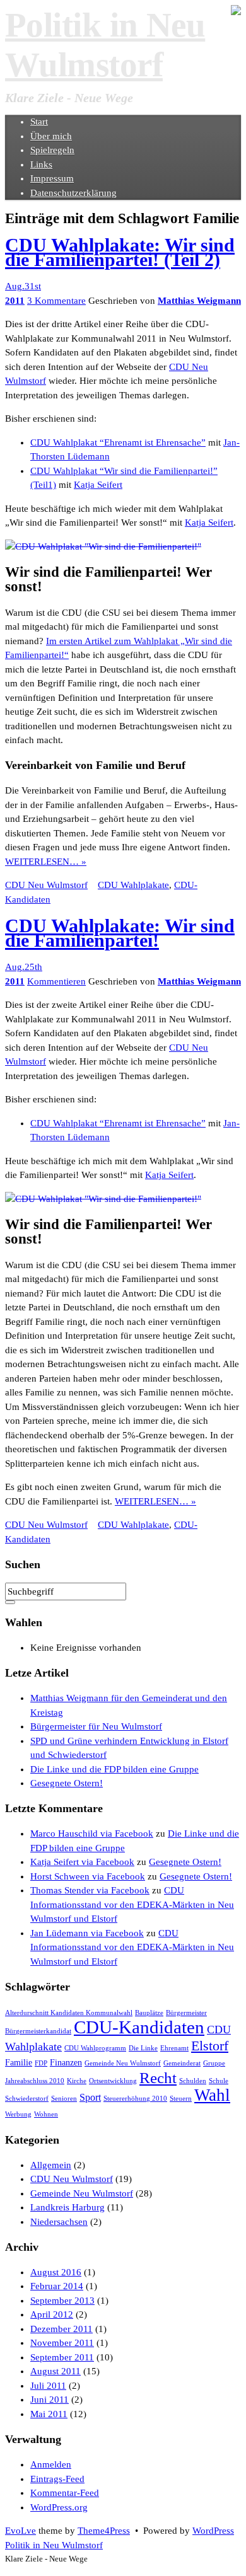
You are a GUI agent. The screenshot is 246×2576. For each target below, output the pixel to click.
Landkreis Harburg (67, 2207)
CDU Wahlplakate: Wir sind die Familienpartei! (120, 933)
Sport (90, 2097)
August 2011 (56, 2371)
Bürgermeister (186, 2013)
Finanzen (66, 2063)
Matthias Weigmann (199, 301)
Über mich (51, 136)
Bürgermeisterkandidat (38, 2031)
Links (41, 165)
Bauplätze (149, 2013)
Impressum (52, 178)
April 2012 (52, 2314)
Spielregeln (52, 150)
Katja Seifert (98, 485)
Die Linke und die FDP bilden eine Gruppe (114, 1769)
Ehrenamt (174, 2048)
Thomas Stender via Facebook (90, 1890)
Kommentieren (56, 981)
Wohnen (46, 2114)
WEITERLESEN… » (46, 862)
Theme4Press (104, 2531)
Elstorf (210, 2046)
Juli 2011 (48, 2386)
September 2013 (62, 2301)
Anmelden (51, 2464)
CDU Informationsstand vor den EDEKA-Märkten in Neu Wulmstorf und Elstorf (132, 1904)
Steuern (181, 2099)
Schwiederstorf (27, 2099)
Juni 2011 (50, 2400)
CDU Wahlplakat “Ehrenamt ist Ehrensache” (118, 442)
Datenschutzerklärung (73, 193)
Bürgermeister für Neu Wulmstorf (96, 1726)
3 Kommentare (56, 301)
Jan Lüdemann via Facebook (87, 1933)
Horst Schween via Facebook (88, 1876)
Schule (219, 2081)
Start (39, 122)
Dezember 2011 (61, 2329)
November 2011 (62, 2343)
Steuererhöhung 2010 (135, 2099)
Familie (19, 2063)
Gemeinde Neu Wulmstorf (123, 2063)
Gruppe (214, 2063)
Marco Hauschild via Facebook (92, 1834)
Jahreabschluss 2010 (35, 2081)
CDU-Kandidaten (139, 2027)
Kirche (77, 2081)
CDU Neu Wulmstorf (46, 885)
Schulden (193, 2081)
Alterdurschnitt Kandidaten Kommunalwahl (69, 2013)
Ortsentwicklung (113, 2081)
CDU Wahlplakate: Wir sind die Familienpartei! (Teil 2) (120, 252)
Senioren (64, 2099)
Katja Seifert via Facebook (82, 1862)
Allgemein (51, 2165)
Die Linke (143, 2048)
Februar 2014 (57, 2286)
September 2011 (62, 2357)
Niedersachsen (59, 2222)
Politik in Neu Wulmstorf (54, 2545)
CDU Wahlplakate (133, 885)
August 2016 (56, 2272)
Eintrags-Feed (57, 2479)
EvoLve (20, 2531)
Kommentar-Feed (65, 2493)
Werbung (18, 2114)
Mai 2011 (49, 2414)
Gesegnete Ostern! (67, 1783)
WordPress (213, 2531)
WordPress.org (59, 2507)
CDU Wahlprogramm (95, 2048)
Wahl (212, 2095)
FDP (41, 2063)
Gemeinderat (182, 2063)
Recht (158, 2078)
